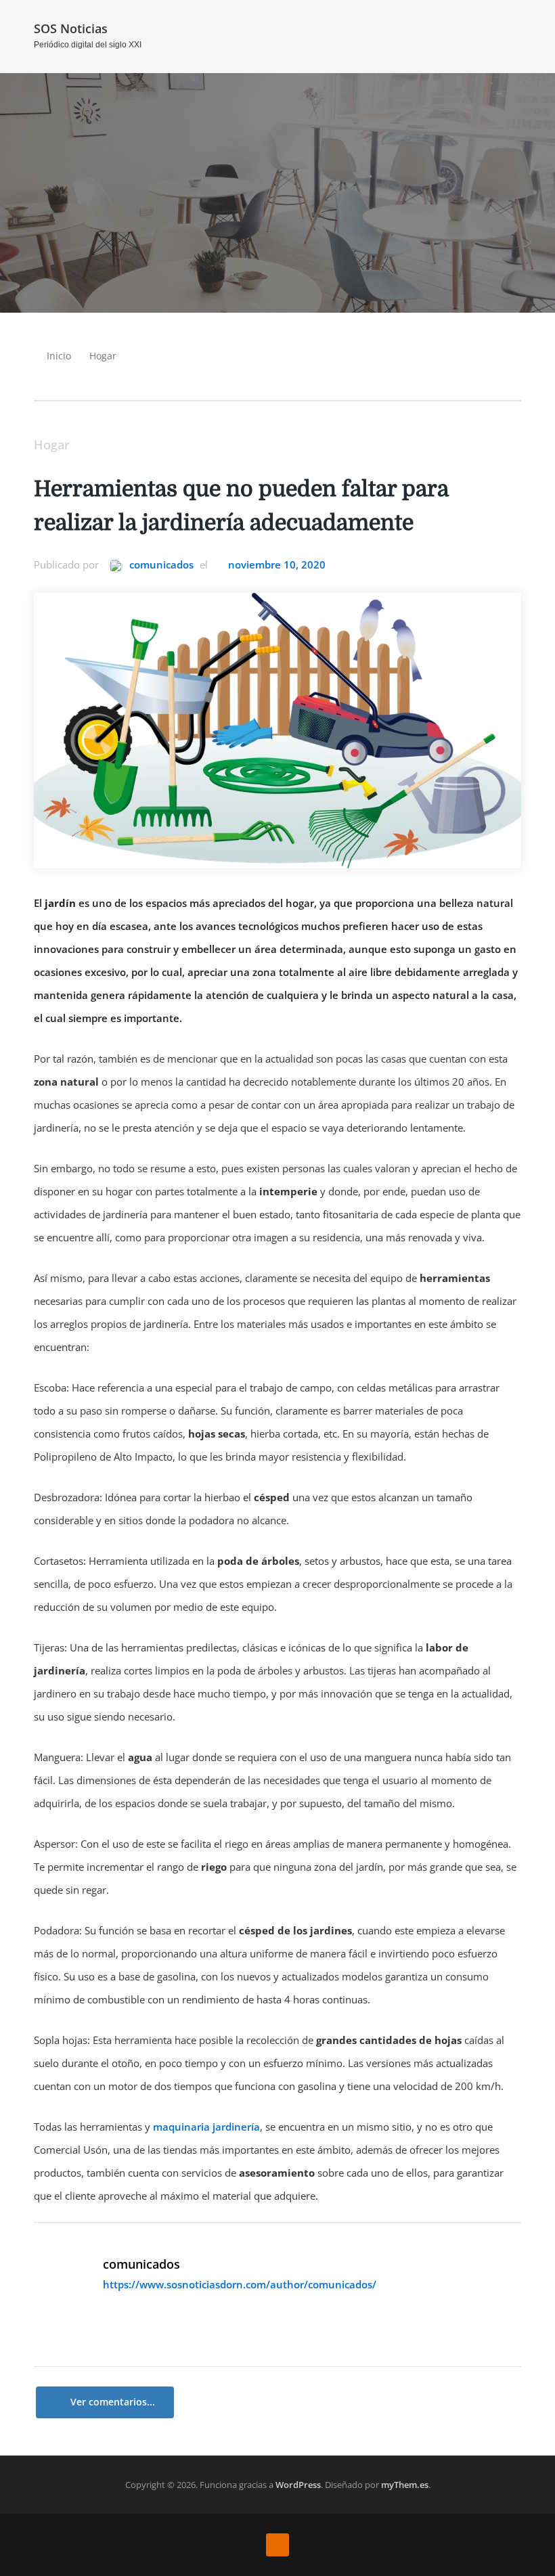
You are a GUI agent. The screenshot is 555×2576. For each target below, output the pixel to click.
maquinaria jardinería (206, 2127)
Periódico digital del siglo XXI (88, 45)
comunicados (160, 564)
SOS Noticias (71, 28)
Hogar (103, 356)
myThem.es (405, 2485)
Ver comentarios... (113, 2402)
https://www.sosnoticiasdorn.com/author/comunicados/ (240, 2284)
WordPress (298, 2485)
